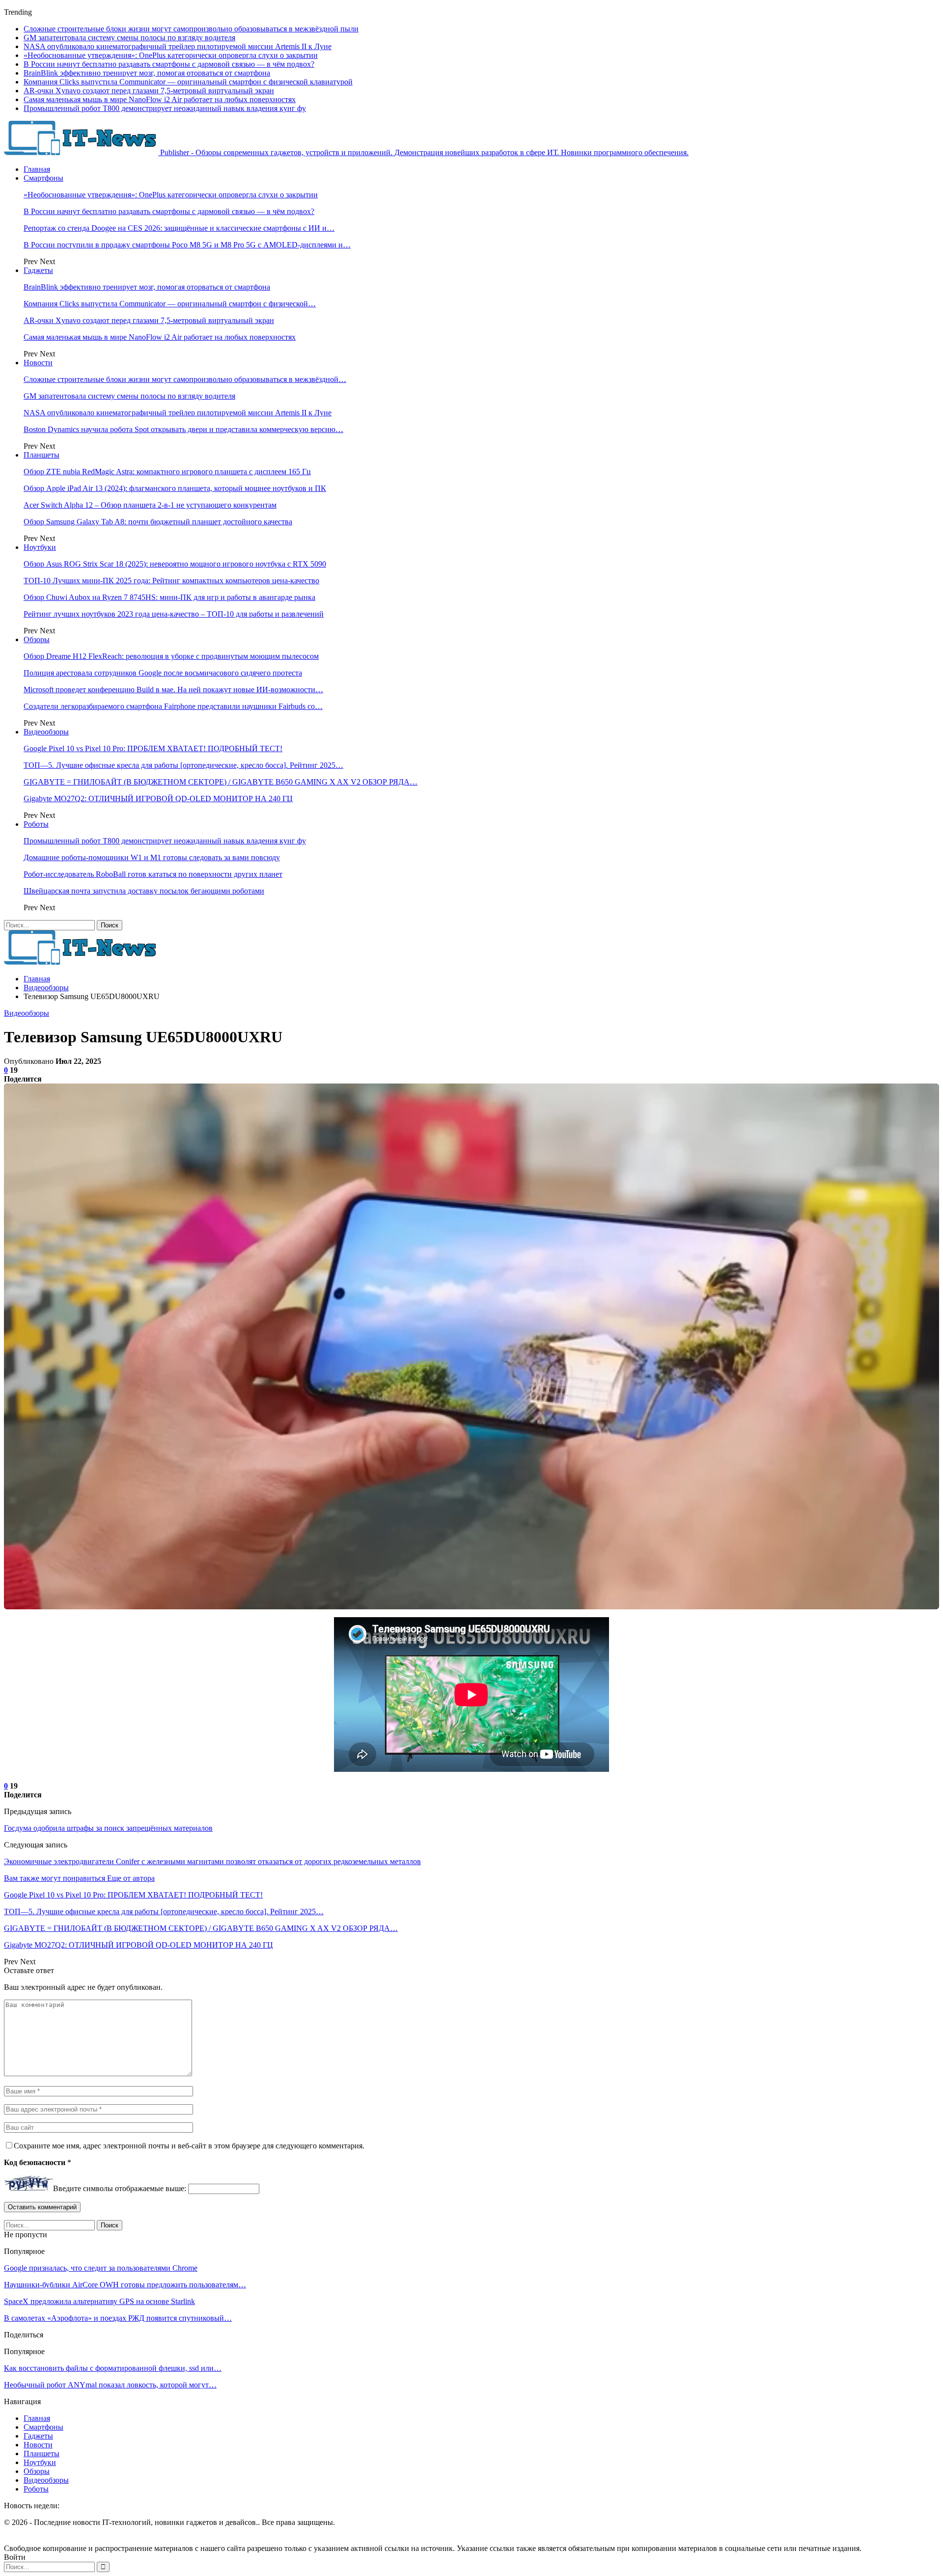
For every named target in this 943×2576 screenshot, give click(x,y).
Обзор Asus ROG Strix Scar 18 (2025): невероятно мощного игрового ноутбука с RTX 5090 (175, 564)
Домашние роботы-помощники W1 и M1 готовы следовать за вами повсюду (152, 857)
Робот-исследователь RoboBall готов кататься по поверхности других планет (153, 874)
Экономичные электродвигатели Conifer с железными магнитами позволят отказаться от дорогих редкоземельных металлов (212, 1861)
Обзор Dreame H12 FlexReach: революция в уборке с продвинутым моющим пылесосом (171, 656)
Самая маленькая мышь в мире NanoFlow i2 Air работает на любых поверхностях (160, 99)
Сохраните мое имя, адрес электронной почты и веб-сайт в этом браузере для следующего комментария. (189, 2146)
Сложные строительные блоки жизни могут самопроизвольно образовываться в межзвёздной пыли (191, 29)
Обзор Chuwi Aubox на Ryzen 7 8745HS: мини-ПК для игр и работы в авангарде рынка (169, 597)
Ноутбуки (40, 547)
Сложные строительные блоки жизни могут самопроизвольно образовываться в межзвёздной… (185, 379)
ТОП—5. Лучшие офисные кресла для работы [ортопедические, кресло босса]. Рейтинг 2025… (183, 765)
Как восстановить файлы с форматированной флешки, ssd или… (113, 2368)
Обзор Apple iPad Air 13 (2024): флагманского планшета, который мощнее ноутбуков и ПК (175, 488)
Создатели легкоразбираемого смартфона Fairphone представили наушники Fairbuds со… (173, 706)
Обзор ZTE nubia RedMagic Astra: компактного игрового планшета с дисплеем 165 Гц (167, 472)
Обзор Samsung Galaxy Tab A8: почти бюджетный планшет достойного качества (158, 522)
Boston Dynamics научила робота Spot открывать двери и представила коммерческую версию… (183, 429)
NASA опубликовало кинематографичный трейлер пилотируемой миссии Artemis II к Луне (178, 46)
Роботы (36, 824)
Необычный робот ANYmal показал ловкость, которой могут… (110, 2385)
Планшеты (42, 455)
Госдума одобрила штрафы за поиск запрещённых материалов (108, 1828)
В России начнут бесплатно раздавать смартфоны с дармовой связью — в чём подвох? (169, 64)
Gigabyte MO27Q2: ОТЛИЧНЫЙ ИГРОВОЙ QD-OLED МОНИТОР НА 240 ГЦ (158, 799)
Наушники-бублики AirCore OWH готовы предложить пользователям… (125, 2285)
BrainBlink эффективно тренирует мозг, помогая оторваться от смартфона (147, 73)
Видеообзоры (46, 732)
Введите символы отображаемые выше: (120, 2188)
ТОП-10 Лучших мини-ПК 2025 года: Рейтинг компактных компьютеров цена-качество (171, 581)
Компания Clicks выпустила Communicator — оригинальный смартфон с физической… (170, 304)
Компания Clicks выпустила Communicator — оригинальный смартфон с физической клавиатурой (188, 82)
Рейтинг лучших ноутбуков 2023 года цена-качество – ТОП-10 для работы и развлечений (174, 614)
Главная (37, 169)
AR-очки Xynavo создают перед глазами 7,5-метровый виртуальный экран (149, 91)
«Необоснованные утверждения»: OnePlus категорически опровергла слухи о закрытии (171, 55)
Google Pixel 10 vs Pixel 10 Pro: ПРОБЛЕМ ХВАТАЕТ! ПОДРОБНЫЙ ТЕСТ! (153, 748)
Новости (38, 363)
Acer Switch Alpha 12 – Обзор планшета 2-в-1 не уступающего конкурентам (150, 505)
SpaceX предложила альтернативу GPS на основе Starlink (99, 2301)
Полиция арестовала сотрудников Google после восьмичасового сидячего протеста (163, 673)
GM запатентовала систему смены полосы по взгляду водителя (129, 38)
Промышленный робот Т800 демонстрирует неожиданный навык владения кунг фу (165, 108)
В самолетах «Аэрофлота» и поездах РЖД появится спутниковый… (118, 2318)
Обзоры (37, 639)
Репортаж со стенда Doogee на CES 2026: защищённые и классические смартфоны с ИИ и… (179, 228)
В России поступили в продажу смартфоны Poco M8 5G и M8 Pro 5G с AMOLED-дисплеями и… (187, 245)
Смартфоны (43, 178)
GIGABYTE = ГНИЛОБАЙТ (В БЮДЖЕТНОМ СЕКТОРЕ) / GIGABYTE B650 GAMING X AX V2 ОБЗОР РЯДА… (221, 782)
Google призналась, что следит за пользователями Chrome (101, 2268)
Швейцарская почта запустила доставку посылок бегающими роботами (144, 891)
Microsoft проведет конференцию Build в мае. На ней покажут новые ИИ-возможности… (173, 690)
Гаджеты (38, 270)
